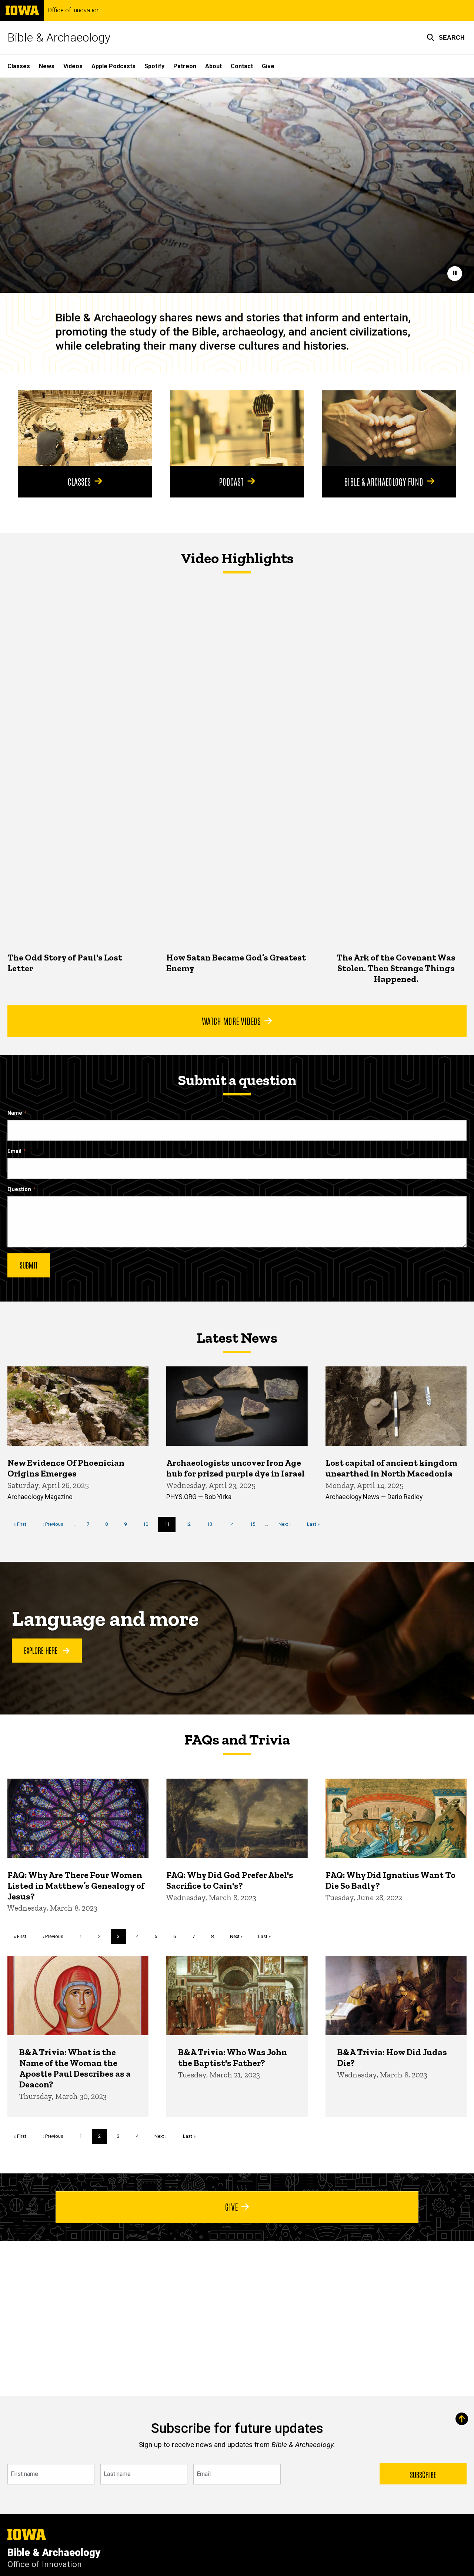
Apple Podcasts (114, 66)
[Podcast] (237, 428)
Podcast (231, 481)
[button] (446, 37)
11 (170, 1527)
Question (19, 1189)
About (213, 66)
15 (255, 1524)
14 (234, 1524)
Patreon (185, 66)
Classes (19, 66)
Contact (242, 66)
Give (268, 66)
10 (148, 1524)
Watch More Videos (231, 1021)
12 (191, 1524)
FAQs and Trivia (237, 1739)
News (47, 66)
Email (14, 1151)
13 (212, 1524)
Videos (73, 66)
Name (15, 1113)
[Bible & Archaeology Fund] (389, 428)
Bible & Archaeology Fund (384, 481)
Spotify (154, 66)
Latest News (237, 1337)
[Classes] (85, 428)
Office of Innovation (74, 10)
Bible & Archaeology (59, 37)
